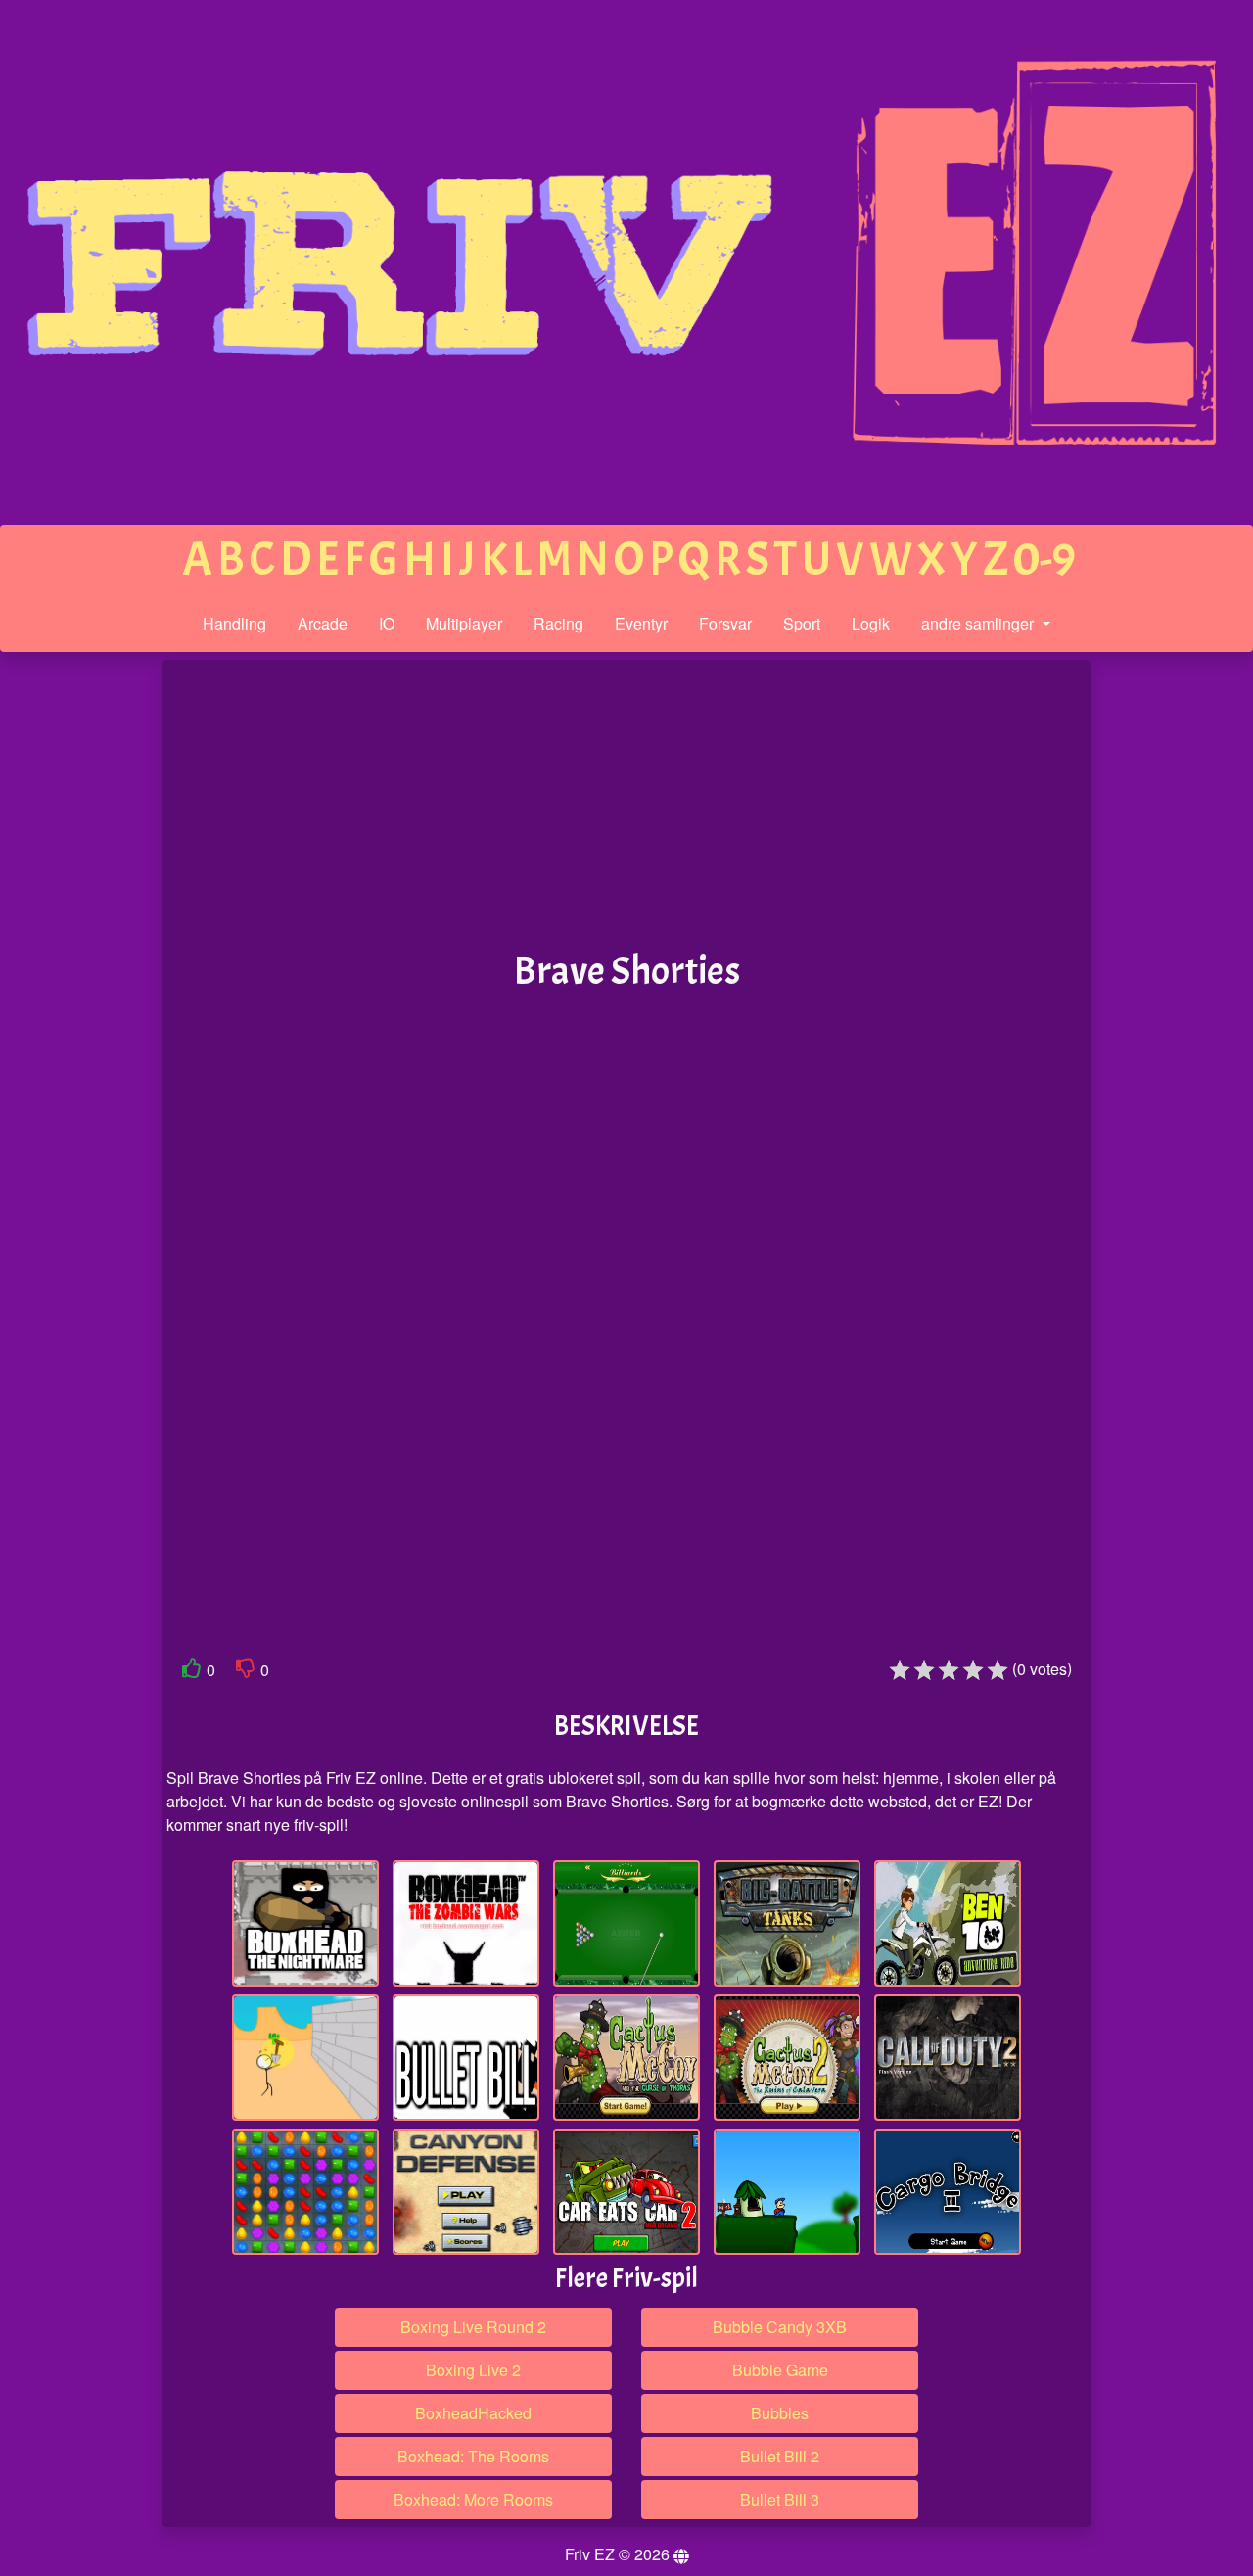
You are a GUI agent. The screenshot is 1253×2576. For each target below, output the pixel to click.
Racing (558, 623)
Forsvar (725, 623)
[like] (192, 1672)
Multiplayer (464, 623)
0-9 (1044, 560)
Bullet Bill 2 (780, 2456)
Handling (234, 623)
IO (387, 623)
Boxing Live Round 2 (473, 2327)
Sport (802, 623)
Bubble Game (780, 2370)
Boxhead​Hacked (473, 2413)
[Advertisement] (81, 963)
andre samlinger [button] (979, 623)
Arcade (323, 623)
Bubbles (780, 2413)
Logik (871, 623)
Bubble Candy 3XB (780, 2327)
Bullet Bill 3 (780, 2499)
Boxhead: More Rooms (473, 2499)
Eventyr (641, 623)
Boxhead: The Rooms (473, 2456)
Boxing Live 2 (473, 2370)
